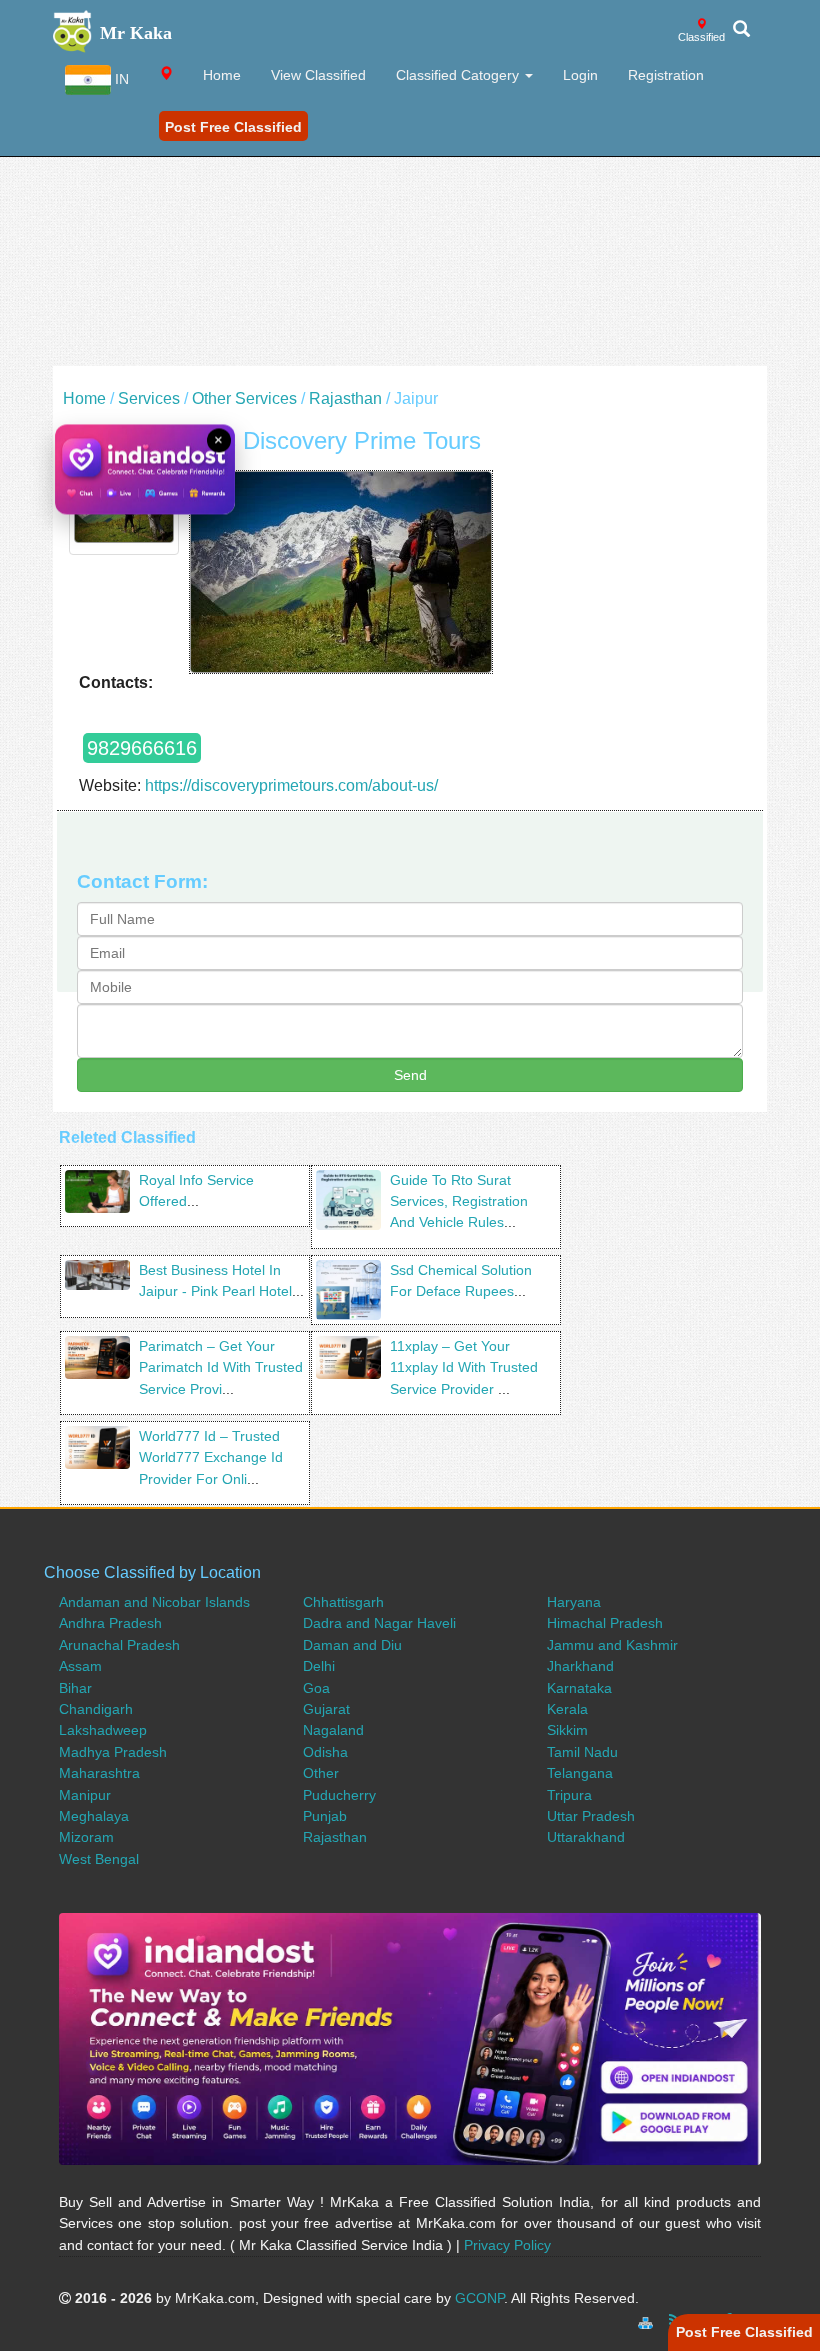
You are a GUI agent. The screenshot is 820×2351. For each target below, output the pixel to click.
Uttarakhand (586, 1837)
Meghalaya (94, 1816)
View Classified (318, 75)
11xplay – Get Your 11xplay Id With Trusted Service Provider (464, 1367)
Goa (316, 1688)
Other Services (244, 398)
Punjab (325, 1816)
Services (149, 398)
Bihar (75, 1688)
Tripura (569, 1795)
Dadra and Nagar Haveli (379, 1623)
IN (120, 79)
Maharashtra (99, 1773)
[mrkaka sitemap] (647, 2320)
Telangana (580, 1773)
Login (580, 75)
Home (222, 75)
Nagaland (333, 1730)
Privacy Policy (507, 2245)
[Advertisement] (410, 226)
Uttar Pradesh (591, 1816)
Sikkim (567, 1730)
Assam (80, 1666)
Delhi (319, 1666)
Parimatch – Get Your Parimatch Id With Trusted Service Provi (221, 1367)
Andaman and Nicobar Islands (154, 1602)
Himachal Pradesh (605, 1623)
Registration (666, 75)
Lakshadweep (103, 1730)
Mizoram (86, 1837)
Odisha (325, 1752)
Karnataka (579, 1688)
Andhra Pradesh (110, 1623)
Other (321, 1773)
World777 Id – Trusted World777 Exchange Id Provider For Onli (211, 1457)
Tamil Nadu (582, 1752)
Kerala (567, 1709)
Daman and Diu (352, 1645)
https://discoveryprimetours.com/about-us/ (291, 785)
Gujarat (326, 1709)
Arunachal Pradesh (119, 1645)
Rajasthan (345, 398)
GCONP (479, 2298)
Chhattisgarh (343, 1602)
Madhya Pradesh (113, 1752)
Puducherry (339, 1795)
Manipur (85, 1795)
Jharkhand (580, 1666)
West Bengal (99, 1859)
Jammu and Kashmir (612, 1645)
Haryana (574, 1602)
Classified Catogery (459, 75)
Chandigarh (96, 1709)
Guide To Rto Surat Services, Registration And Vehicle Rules (459, 1201)
